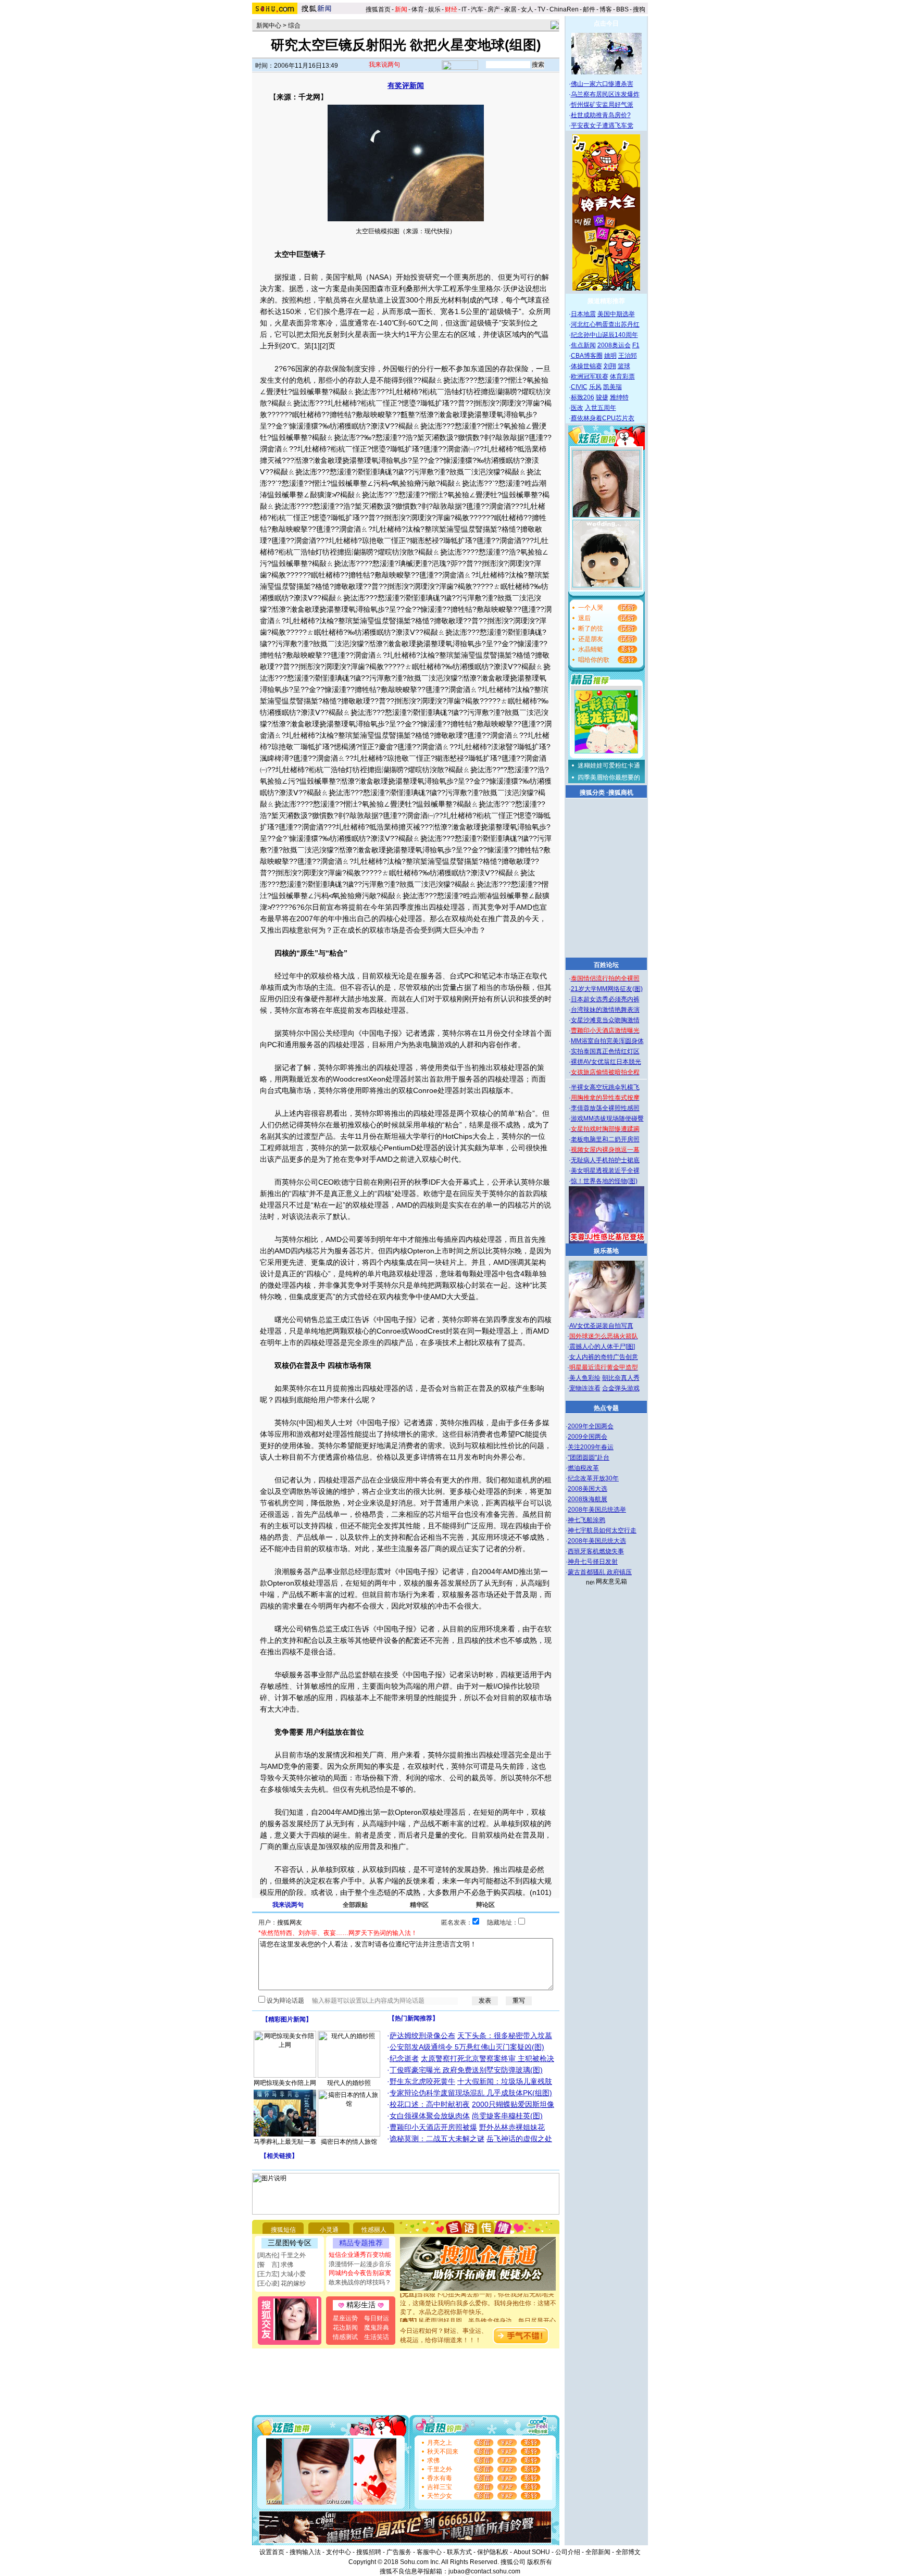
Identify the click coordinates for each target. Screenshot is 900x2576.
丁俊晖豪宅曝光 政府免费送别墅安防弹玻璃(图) (466, 2070)
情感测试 (345, 2337)
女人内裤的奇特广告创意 (604, 1357)
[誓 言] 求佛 (275, 2265)
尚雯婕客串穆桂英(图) (507, 2116)
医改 (577, 408)
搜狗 (640, 9)
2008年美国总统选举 (597, 1510)
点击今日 (606, 23)
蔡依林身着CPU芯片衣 (603, 418)
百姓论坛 (606, 965)
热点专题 (606, 1408)
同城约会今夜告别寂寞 (360, 2273)
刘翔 (610, 366)
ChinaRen (564, 9)
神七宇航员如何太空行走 (602, 1530)
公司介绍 (568, 2552)
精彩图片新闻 (287, 2019)
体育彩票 (622, 376)
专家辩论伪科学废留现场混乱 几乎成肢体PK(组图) (471, 2093)
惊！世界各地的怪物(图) (604, 1181)
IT (464, 9)
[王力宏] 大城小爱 (282, 2274)
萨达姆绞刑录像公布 (422, 2035)
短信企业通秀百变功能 (360, 2255)
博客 (606, 9)
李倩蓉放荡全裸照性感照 (605, 1108)
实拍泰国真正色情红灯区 (605, 1051)
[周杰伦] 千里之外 (282, 2255)
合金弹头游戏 (621, 1388)
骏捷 (602, 397)
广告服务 (399, 2552)
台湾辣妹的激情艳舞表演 (605, 1010)
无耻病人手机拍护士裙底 (605, 1160)
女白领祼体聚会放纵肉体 (430, 2116)
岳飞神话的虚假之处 (519, 2139)
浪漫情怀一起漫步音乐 (360, 2264)
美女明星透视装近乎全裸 (605, 1171)
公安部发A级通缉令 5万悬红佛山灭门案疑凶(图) (467, 2047)
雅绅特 (619, 397)
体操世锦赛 (586, 366)
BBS (622, 9)
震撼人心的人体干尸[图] (602, 1347)
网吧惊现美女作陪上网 (285, 2083)
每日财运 (377, 2318)
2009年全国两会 (591, 1426)
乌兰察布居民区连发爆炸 (605, 94)
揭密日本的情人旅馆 (349, 2142)
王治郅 (628, 356)
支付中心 (339, 2552)
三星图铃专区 (290, 2243)
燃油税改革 (583, 1468)
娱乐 (434, 9)
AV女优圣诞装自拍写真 (601, 1326)
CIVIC (579, 387)
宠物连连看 (585, 1388)
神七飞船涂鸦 (586, 1520)
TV (541, 9)
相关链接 (279, 2156)
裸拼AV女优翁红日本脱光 (606, 1062)
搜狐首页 (378, 9)
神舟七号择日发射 (593, 1562)
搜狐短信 (283, 2230)
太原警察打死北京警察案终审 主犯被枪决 (488, 2058)
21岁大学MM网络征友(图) (607, 989)
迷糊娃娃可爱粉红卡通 (609, 765)
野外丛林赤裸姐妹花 (512, 2127)
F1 (636, 345)
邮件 (589, 9)
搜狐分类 (592, 793)
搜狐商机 (621, 793)
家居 (510, 9)
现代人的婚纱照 (349, 2083)
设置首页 (272, 2552)
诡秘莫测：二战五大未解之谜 (437, 2139)
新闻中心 (269, 26)
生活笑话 (377, 2337)
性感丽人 (374, 2230)
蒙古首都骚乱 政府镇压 (600, 1572)
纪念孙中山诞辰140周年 (604, 335)
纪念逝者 (404, 2058)
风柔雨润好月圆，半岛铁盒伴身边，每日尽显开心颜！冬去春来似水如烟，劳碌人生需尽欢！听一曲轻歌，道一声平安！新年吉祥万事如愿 (478, 2313)
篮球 (624, 366)
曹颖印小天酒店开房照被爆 (433, 2127)
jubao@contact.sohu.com (484, 2571)
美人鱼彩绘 (585, 1378)
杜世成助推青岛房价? (601, 115)
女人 (527, 9)
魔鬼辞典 (377, 2328)
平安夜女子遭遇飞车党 (602, 125)
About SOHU (532, 2552)
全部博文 (628, 2552)
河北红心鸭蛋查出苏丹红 (605, 324)
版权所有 (540, 2562)
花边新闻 (345, 2328)
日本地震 (583, 314)
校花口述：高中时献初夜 (430, 2104)
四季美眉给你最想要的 (609, 777)
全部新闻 (598, 2552)
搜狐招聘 (369, 2552)
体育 (418, 9)
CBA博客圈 (587, 356)
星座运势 (345, 2318)
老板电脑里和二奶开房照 (605, 1139)
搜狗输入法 (305, 2552)
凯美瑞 (612, 387)
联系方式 (459, 2552)
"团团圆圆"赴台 (589, 1457)
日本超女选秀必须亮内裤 (605, 999)
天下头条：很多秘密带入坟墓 (505, 2035)
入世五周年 (601, 408)
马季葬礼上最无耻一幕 (285, 2142)
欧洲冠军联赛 (590, 376)
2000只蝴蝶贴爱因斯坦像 (513, 2104)
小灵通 (329, 2230)
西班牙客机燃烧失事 (596, 1551)
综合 (294, 26)
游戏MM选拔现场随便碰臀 (607, 1119)
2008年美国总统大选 (597, 1541)
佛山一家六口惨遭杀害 (602, 84)
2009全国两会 (587, 1437)
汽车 (477, 9)
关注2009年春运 (591, 1447)
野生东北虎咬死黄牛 (422, 2081)
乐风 (595, 387)
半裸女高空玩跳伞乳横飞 (605, 1087)
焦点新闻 (583, 345)
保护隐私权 (493, 2552)
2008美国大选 (587, 1489)
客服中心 (429, 2552)
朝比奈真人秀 (621, 1378)
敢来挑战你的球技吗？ (360, 2282)
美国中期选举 (616, 314)
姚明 (610, 356)
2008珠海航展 (587, 1499)
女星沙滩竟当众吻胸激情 (605, 1020)
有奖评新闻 (406, 85)
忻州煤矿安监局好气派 (602, 105)
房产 (494, 9)
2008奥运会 (614, 345)
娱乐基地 (606, 1251)
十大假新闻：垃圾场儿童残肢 (505, 2081)
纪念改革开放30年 (593, 1478)
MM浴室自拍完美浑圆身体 (607, 1041)
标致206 (583, 397)
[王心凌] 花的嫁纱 (282, 2283)
